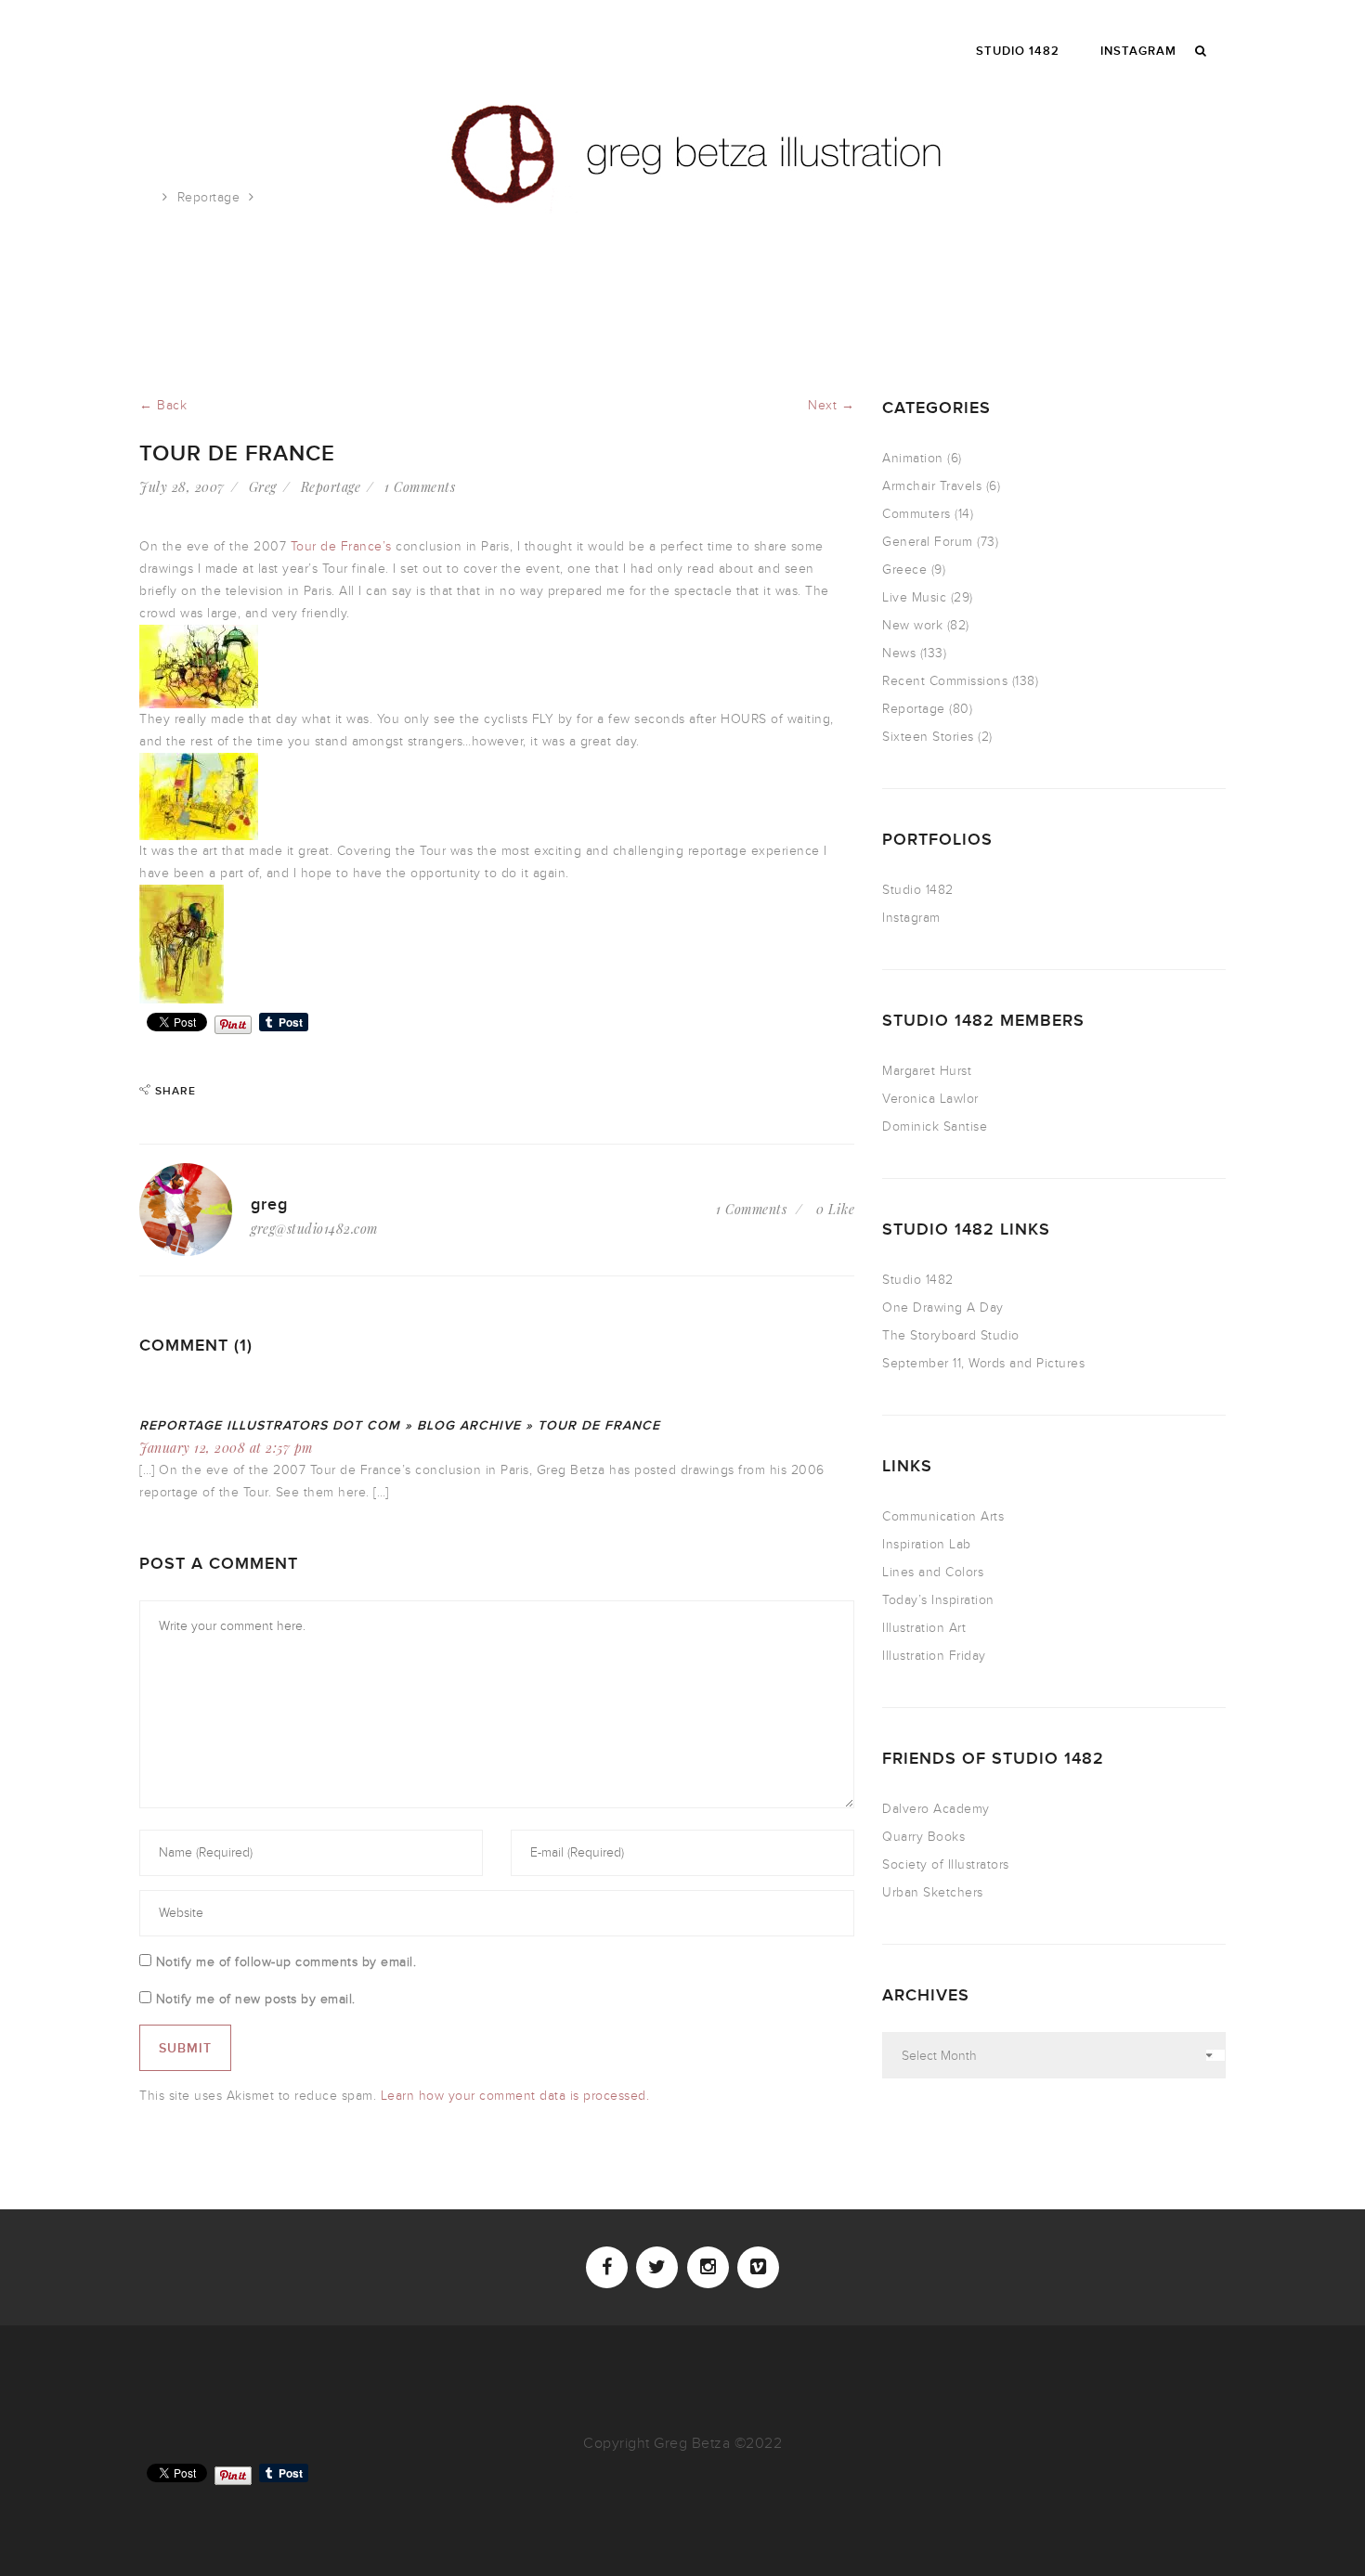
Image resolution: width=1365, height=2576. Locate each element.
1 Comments (420, 487)
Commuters (916, 514)
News (899, 653)
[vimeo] (758, 2267)
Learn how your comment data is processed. (515, 2096)
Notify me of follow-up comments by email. (286, 1962)
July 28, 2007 (182, 487)
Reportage (209, 197)
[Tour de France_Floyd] (182, 943)
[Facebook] (607, 2267)
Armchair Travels (932, 486)
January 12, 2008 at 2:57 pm (226, 1448)
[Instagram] (708, 2267)
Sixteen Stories (928, 737)
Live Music (914, 597)
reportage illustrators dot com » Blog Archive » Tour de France (400, 1425)
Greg (263, 487)
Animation (913, 458)
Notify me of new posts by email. (256, 1999)
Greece (904, 570)
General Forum (928, 542)
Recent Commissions (945, 681)
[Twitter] (657, 2267)
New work (912, 625)
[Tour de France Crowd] (199, 665)
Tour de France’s (341, 546)
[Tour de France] (199, 795)
